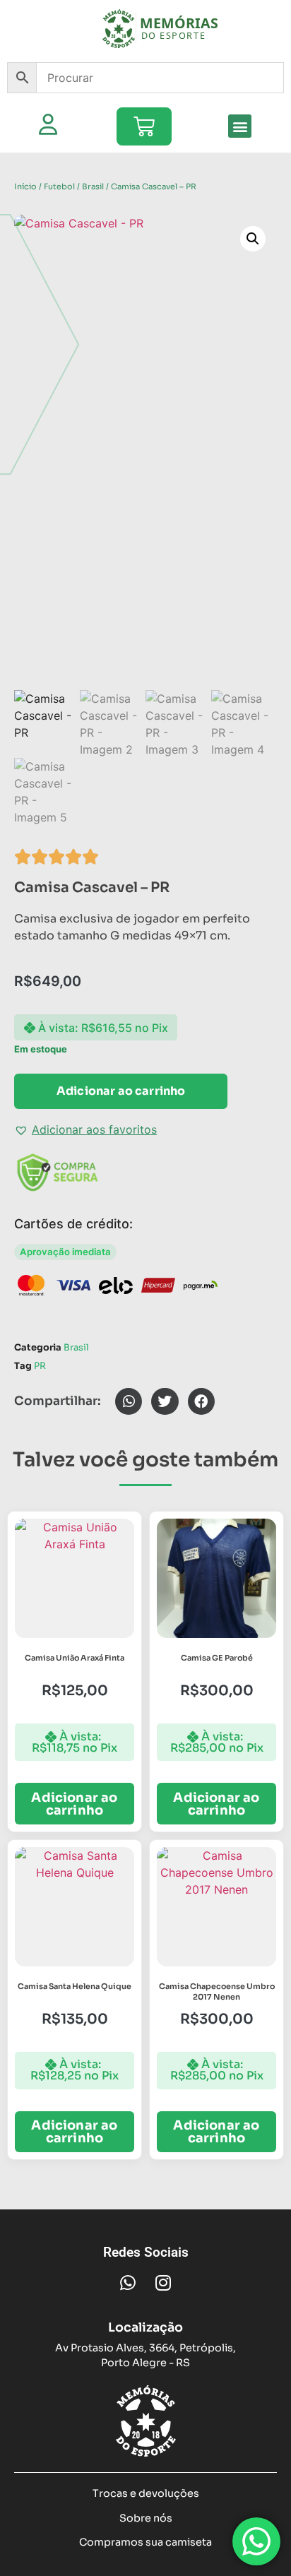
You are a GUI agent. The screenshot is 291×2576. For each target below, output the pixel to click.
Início (25, 186)
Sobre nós (146, 2518)
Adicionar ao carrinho (121, 1091)
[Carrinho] (144, 126)
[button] (240, 126)
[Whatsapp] (128, 2283)
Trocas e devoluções (146, 2493)
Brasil (93, 186)
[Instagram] (163, 2283)
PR (40, 1366)
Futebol (59, 186)
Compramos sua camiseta (145, 2542)
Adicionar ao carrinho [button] (74, 1804)
